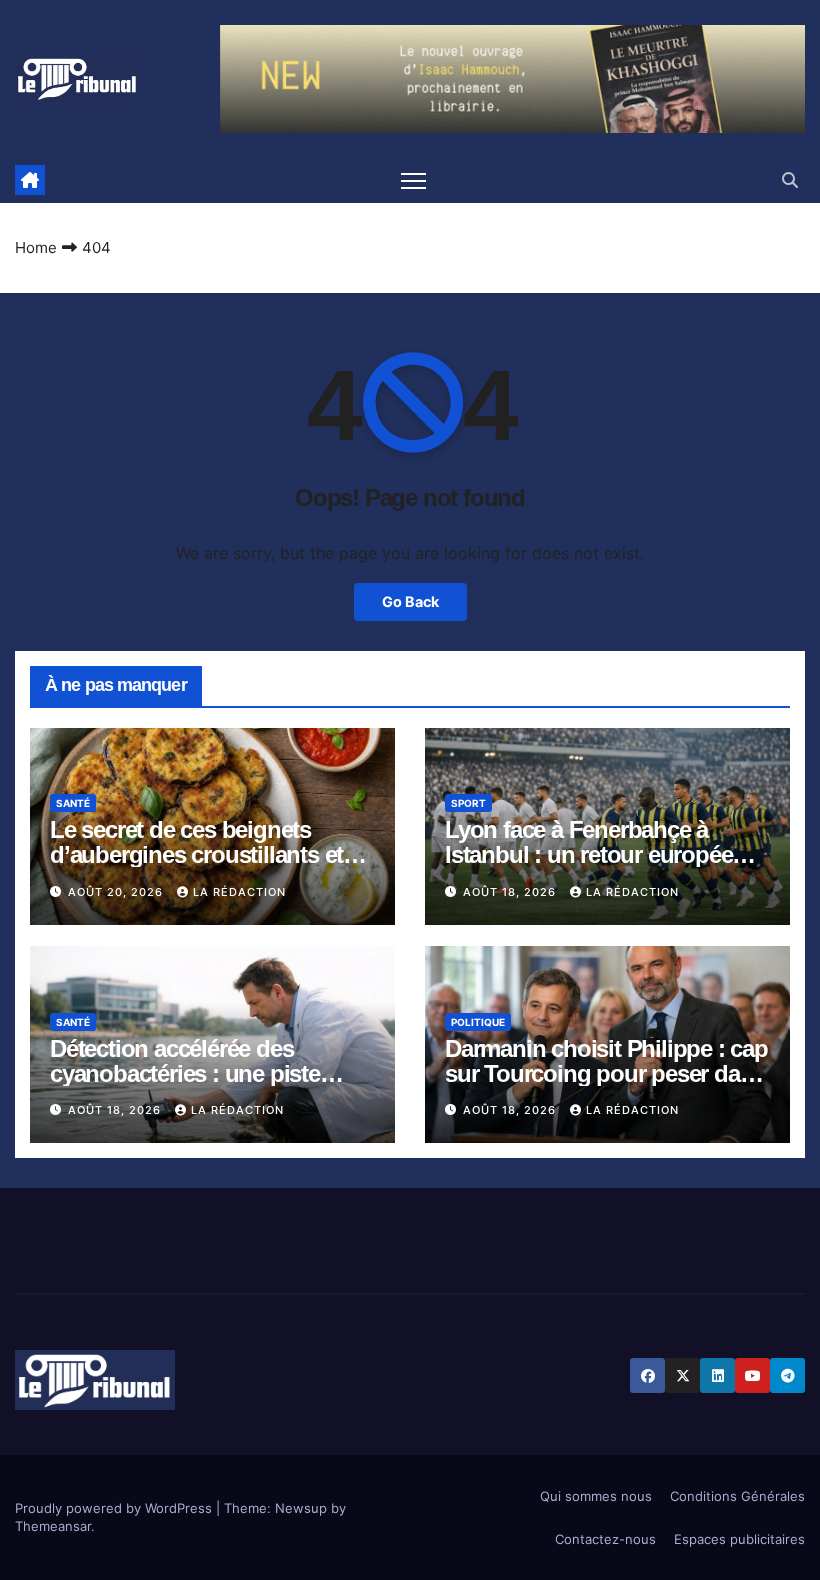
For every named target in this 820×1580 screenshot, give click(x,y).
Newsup (301, 1508)
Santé (73, 803)
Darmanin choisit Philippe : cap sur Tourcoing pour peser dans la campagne (606, 1073)
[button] (790, 180)
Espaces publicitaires (739, 1539)
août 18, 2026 (511, 892)
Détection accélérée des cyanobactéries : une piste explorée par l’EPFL (185, 1073)
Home (36, 247)
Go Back (410, 601)
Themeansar (53, 1526)
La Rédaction (239, 892)
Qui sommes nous (596, 1496)
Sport (468, 803)
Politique (478, 1022)
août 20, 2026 (117, 892)
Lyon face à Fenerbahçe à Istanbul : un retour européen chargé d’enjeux (595, 854)
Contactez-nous (605, 1539)
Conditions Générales (737, 1496)
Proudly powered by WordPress (115, 1508)
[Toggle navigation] (413, 180)
